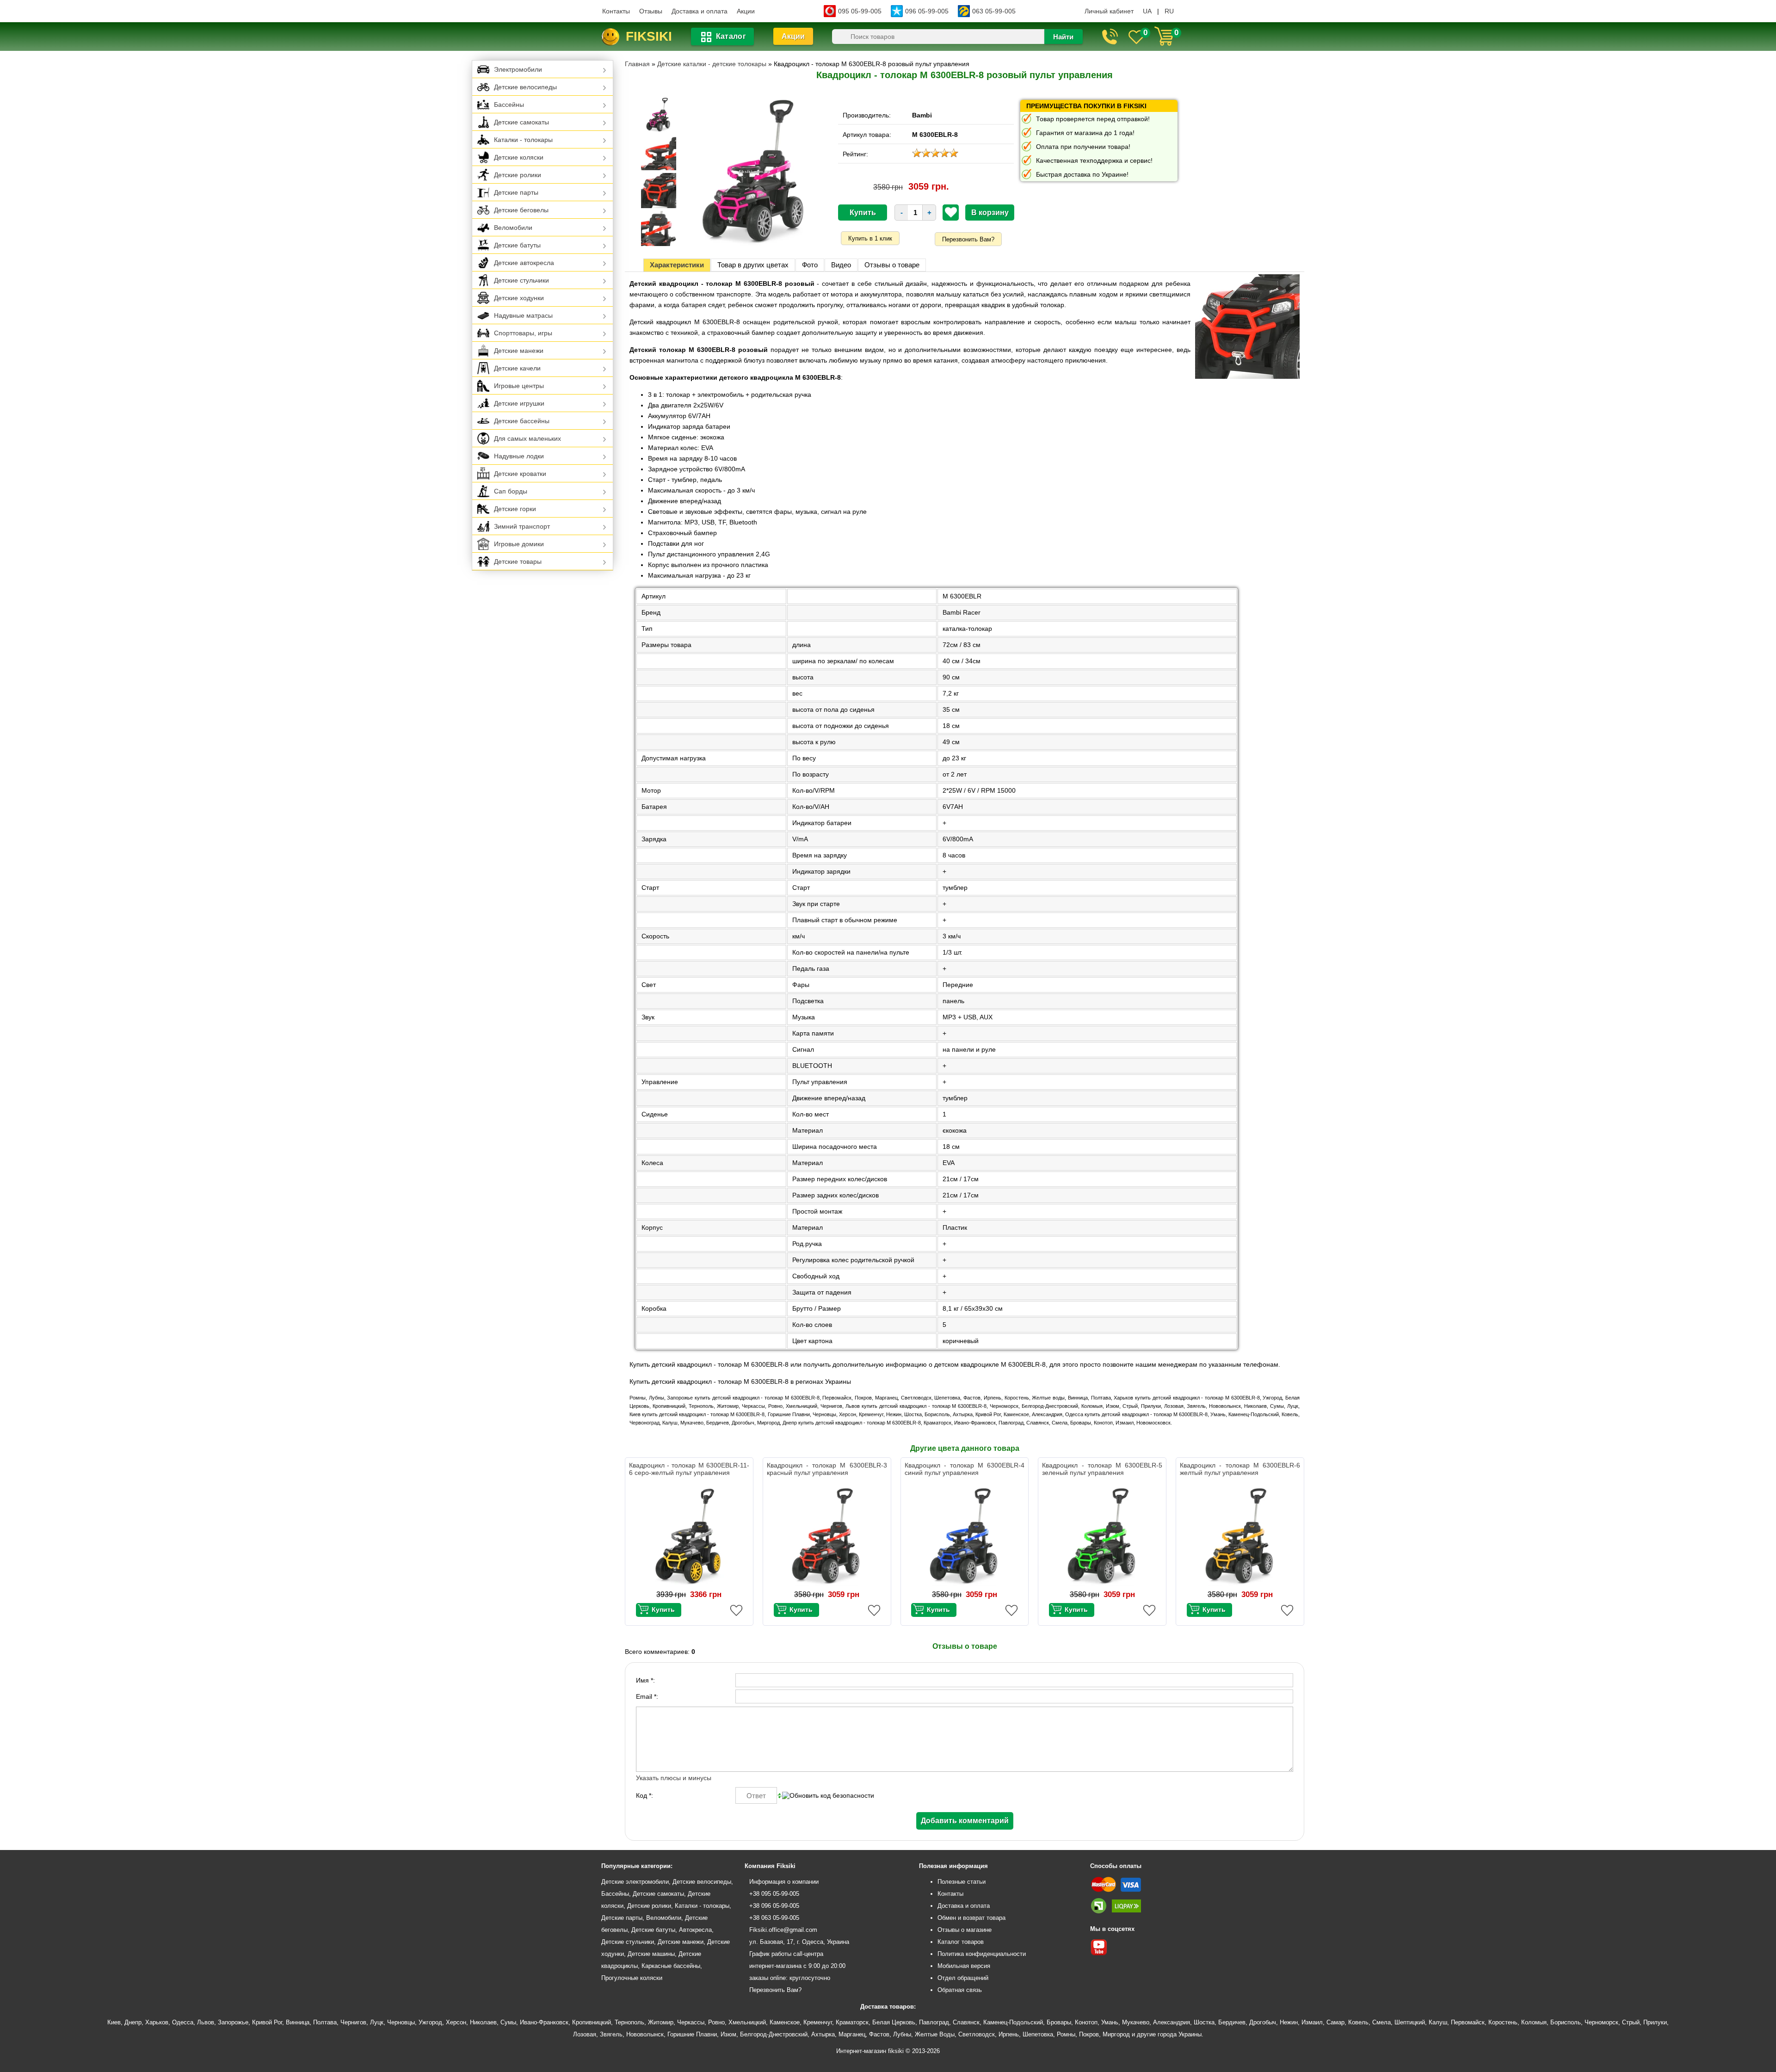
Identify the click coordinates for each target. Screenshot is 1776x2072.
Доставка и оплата (700, 11)
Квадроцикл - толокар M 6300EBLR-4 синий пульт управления (965, 1469)
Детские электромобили (635, 1882)
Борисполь (1566, 2022)
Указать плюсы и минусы (674, 1778)
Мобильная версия (964, 1966)
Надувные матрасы (523, 315)
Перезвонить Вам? (968, 239)
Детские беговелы (521, 210)
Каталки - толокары (523, 140)
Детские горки (515, 509)
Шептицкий (1410, 2022)
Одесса (183, 2022)
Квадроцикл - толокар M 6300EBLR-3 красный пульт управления (827, 1469)
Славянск (966, 2022)
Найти (1063, 37)
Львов (206, 2022)
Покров (1089, 2034)
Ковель (1358, 2022)
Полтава (325, 2022)
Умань (1110, 2022)
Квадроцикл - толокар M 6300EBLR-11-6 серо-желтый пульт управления (689, 1469)
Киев (114, 2022)
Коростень (1503, 2022)
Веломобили (513, 228)
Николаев (483, 2022)
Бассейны (509, 105)
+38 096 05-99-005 (774, 1906)
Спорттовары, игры (523, 333)
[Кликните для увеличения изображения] (754, 172)
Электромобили (518, 69)
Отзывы (651, 11)
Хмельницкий (747, 2022)
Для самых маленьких (527, 438)
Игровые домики (519, 544)
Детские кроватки (520, 474)
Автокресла (695, 1930)
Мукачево (1136, 2022)
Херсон (456, 2022)
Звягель (611, 2034)
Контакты (616, 11)
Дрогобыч (1263, 2022)
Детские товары (518, 561)
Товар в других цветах (753, 265)
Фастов (879, 2034)
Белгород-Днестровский (774, 2034)
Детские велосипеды (525, 87)
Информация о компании (784, 1882)
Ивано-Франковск (544, 2022)
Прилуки (1655, 2022)
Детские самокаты (521, 122)
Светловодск (977, 2034)
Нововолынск (645, 2034)
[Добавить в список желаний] (951, 212)
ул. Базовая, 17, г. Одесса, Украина (799, 1942)
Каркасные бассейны (671, 1966)
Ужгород (430, 2022)
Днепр (133, 2022)
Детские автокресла (524, 263)
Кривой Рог (267, 2022)
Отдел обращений (963, 1978)
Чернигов (353, 2022)
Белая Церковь (894, 2022)
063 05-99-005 (994, 11)
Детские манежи (519, 351)
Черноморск (1601, 2022)
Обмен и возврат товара (971, 1918)
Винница (298, 2022)
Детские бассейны (522, 421)
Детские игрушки (519, 403)
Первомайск (1468, 2022)
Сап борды (511, 491)
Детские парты (516, 192)
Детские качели (517, 368)
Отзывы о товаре (892, 265)
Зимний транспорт (522, 526)
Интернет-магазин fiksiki (870, 2051)
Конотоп (1086, 2022)
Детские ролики (518, 175)
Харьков (157, 2022)
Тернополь (629, 2022)
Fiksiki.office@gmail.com (783, 1930)
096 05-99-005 (927, 11)
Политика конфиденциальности (982, 1954)
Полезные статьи (962, 1882)
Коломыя (1534, 2022)
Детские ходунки (519, 298)
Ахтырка (823, 2034)
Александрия (1172, 2022)
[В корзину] (659, 1610)
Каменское (785, 2022)
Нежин (1289, 2022)
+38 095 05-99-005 (774, 1894)
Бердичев (1232, 2022)
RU (1169, 11)
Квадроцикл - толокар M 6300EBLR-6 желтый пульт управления (1240, 1469)
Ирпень (1009, 2034)
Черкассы (691, 2022)
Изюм (728, 2034)
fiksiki (649, 36)
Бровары (1059, 2022)
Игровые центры (519, 386)
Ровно (716, 2022)
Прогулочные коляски (632, 1978)
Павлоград (934, 2022)
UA (1147, 11)
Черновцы (401, 2022)
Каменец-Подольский (1013, 2022)
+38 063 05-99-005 (774, 1918)
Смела (1381, 2022)
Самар (1335, 2022)
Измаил (1312, 2022)
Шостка (1204, 2022)
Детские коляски (519, 157)
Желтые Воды (935, 2034)
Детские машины (651, 1954)
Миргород (1116, 2034)
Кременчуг (818, 2022)
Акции (746, 11)
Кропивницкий (592, 2022)
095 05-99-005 (860, 11)
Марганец (852, 2034)
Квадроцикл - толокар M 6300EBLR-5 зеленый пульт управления (1102, 1469)
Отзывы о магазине (965, 1930)
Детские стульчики (521, 280)
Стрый (1631, 2022)
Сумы (508, 2022)
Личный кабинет (1109, 11)
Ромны (1066, 2034)
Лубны (902, 2034)
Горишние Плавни (692, 2034)
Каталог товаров (961, 1942)
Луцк (377, 2022)
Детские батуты (517, 245)
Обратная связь (960, 1990)
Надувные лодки (519, 456)
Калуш (1438, 2022)
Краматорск (852, 2022)
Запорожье (233, 2022)
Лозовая (585, 2034)
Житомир (661, 2022)
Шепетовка (1038, 2034)
